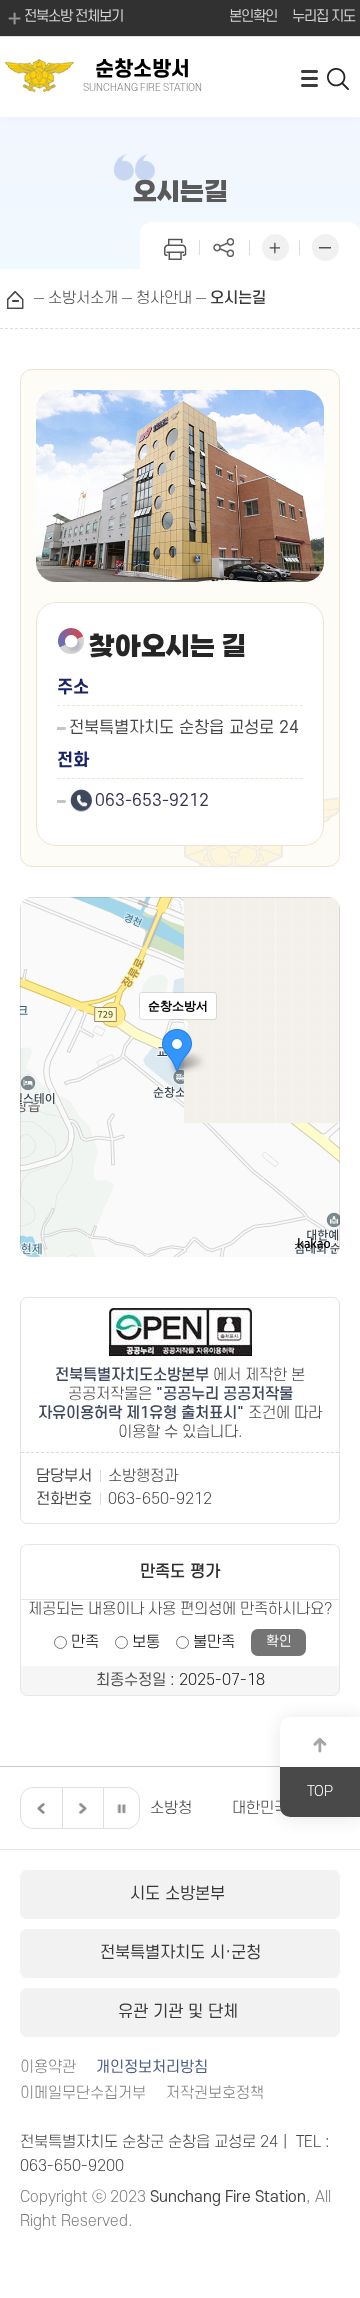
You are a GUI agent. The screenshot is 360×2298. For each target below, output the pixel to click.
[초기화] (315, 1112)
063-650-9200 (72, 2166)
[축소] (315, 1074)
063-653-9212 (152, 801)
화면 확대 (275, 245)
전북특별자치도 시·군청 (180, 1953)
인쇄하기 (175, 245)
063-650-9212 (160, 1499)
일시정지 (121, 1808)
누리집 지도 (323, 16)
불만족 (214, 1642)
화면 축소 (325, 245)
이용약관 (48, 2067)
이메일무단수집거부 (83, 2093)
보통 (146, 1642)
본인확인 (253, 16)
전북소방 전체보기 (73, 16)
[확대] (315, 1041)
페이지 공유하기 (225, 245)
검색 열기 (339, 77)
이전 (39, 1808)
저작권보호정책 (215, 2093)
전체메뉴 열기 (309, 77)
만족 (85, 1642)
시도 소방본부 (180, 1894)
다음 (80, 1808)
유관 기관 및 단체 (180, 2012)
